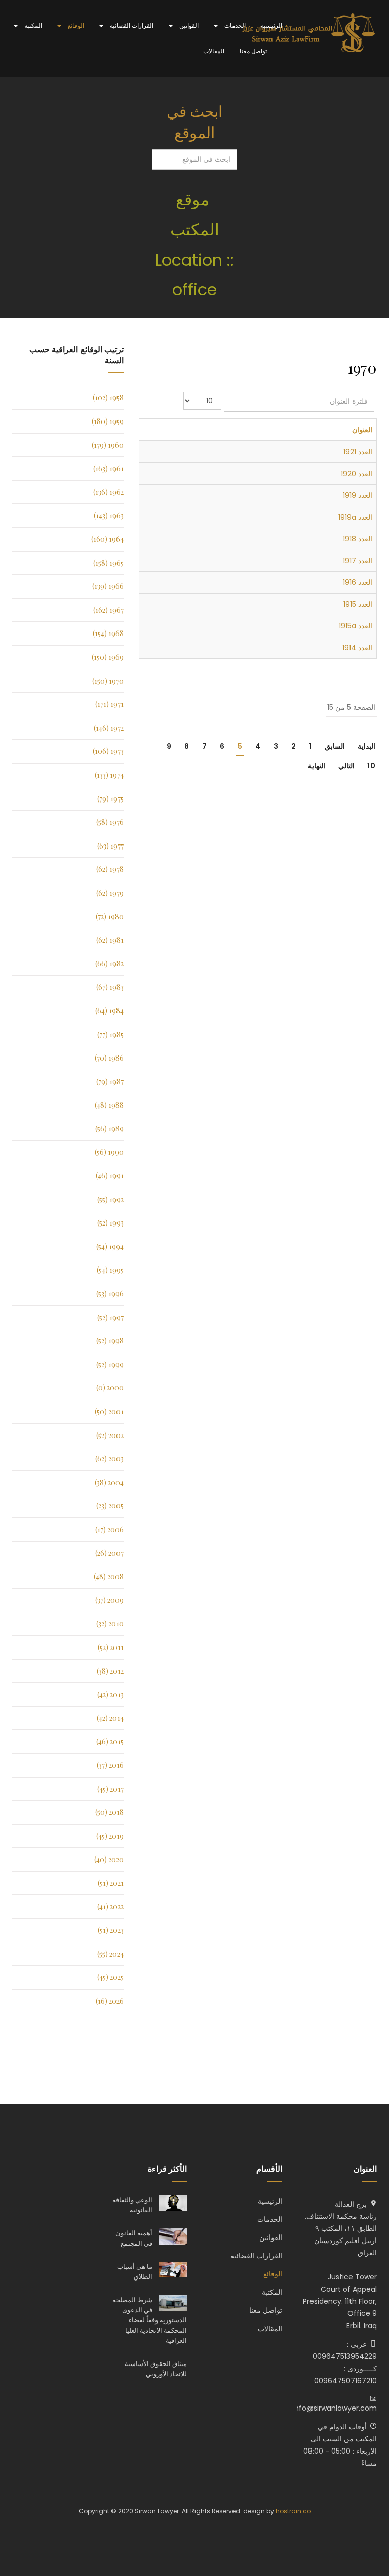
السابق (335, 746)
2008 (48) (109, 1576)
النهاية (317, 766)
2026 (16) (110, 2001)
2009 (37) (109, 1600)
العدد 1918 (358, 539)
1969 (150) (108, 657)
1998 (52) (110, 1341)
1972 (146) (109, 728)
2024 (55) (110, 1954)
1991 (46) (110, 1176)
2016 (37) (110, 1765)
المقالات (214, 51)
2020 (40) (109, 1859)
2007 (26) (109, 1553)
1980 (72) (110, 917)
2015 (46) (110, 1741)
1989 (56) (109, 1129)
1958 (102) (108, 397)
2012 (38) (110, 1671)
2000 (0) (110, 1388)
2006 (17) (109, 1529)
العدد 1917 (358, 561)
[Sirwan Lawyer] (309, 33)
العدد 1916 (358, 582)
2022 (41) (110, 1906)
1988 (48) (109, 1105)
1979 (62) (110, 893)
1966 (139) (108, 586)
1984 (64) (109, 1011)
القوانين (188, 26)
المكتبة (32, 26)
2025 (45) (110, 1977)
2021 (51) (111, 1883)
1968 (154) (108, 633)
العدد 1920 (357, 474)
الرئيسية (271, 26)
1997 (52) (110, 1317)
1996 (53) (110, 1294)
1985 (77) (110, 1034)
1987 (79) (110, 1082)
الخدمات (234, 26)
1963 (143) (109, 515)
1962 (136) (108, 492)
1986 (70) (109, 1058)
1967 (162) (108, 610)
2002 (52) (110, 1435)
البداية (366, 746)
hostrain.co (293, 2511)
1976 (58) (110, 822)
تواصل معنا (253, 51)
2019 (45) (110, 1836)
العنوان (362, 430)
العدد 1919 (358, 495)
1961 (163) (108, 468)
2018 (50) (109, 1812)
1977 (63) (110, 846)
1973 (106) (108, 751)
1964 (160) (107, 539)
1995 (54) (110, 1270)
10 (371, 766)
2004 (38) (109, 1482)
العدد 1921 (358, 452)
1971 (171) (109, 704)
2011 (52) (111, 1647)
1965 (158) (108, 563)
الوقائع (75, 26)
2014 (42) (110, 1718)
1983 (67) (110, 987)
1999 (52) (110, 1364)
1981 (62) (110, 940)
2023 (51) (111, 1930)
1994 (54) (110, 1247)
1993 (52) (110, 1223)
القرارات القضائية (131, 26)
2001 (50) (109, 1411)
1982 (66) (109, 964)
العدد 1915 (358, 604)
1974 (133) (109, 775)
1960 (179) (108, 445)
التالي (346, 766)
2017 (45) (110, 1789)
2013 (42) (110, 1694)
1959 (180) (108, 421)
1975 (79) (110, 799)
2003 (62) (109, 1459)
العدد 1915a (356, 626)
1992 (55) (110, 1199)
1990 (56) (109, 1152)
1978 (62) (110, 869)
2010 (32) (110, 1623)
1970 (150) (108, 681)
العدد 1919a (355, 517)
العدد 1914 (357, 648)
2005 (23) (110, 1506)
